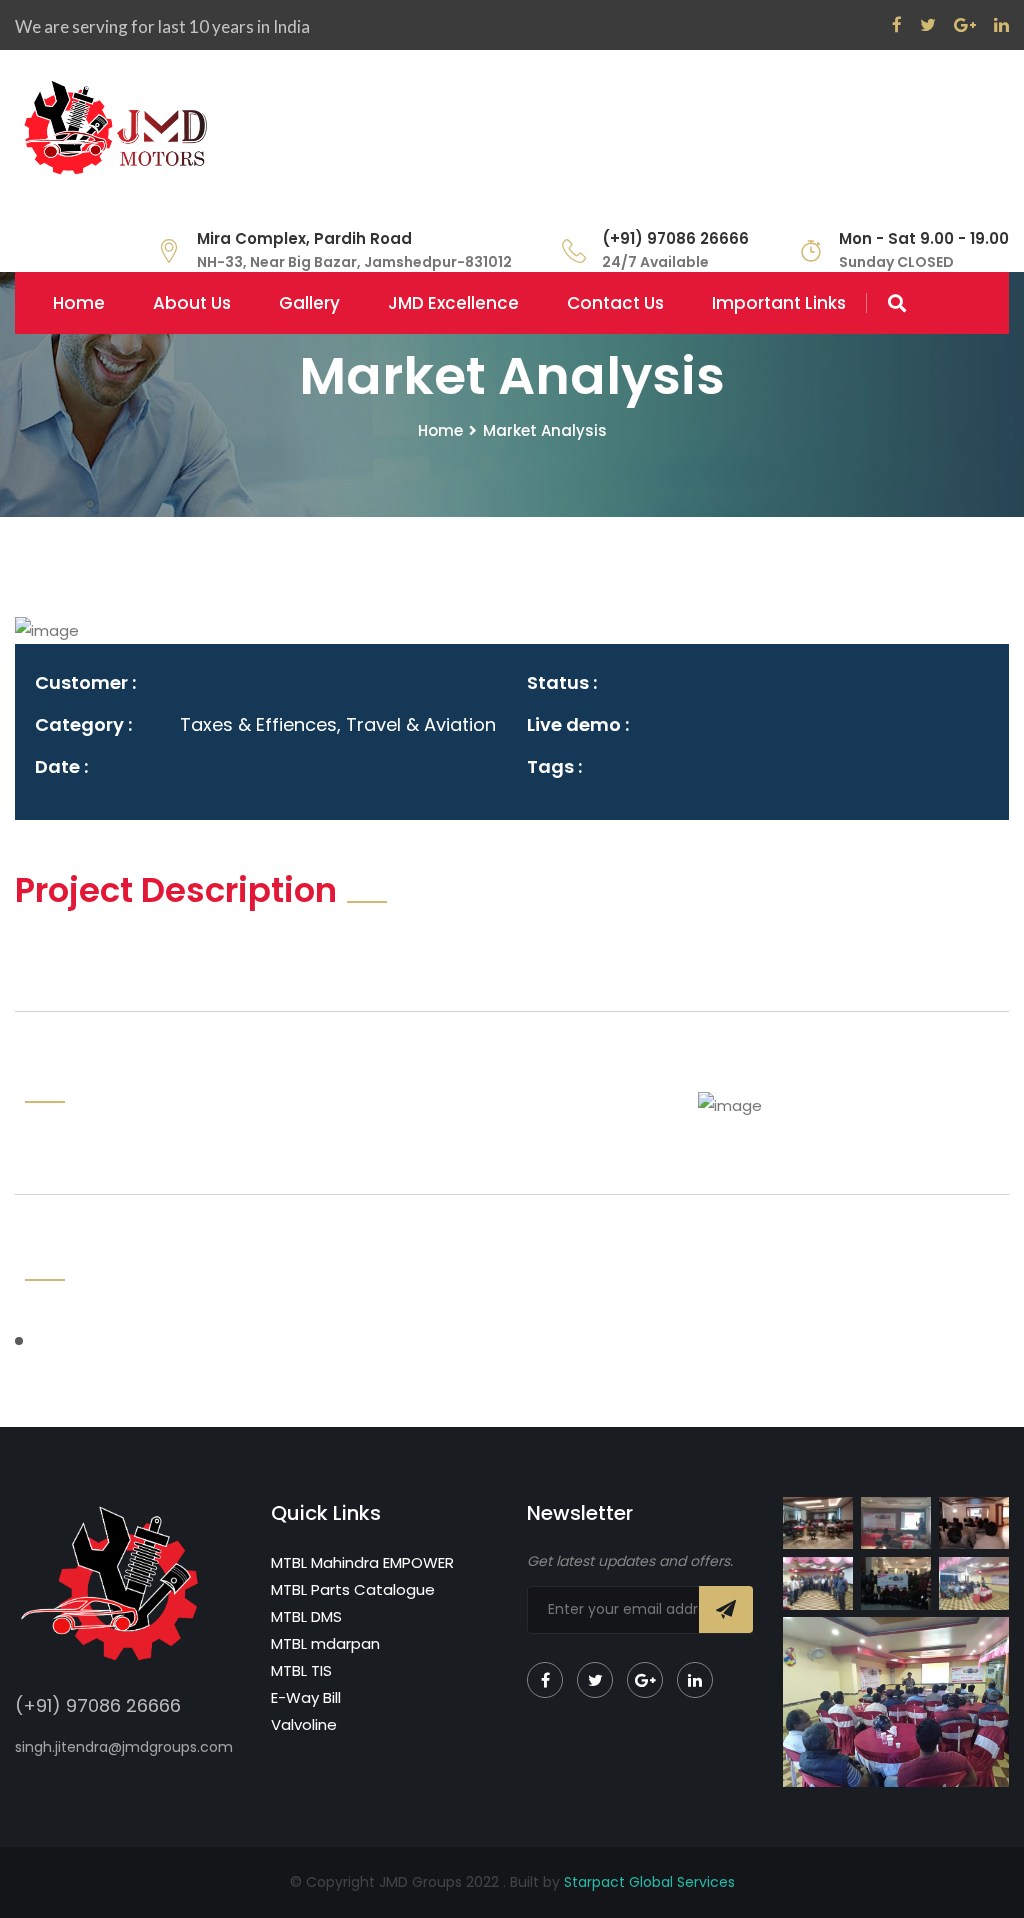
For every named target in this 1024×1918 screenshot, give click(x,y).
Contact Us (615, 303)
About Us (192, 303)
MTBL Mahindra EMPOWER (362, 1562)
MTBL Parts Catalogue (353, 1589)
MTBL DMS (306, 1616)
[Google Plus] (645, 1680)
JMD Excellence (453, 303)
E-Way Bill (306, 1697)
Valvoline (304, 1724)
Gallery (309, 303)
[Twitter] (595, 1680)
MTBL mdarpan (325, 1643)
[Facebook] (545, 1680)
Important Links (779, 303)
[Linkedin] (695, 1680)
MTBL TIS (301, 1670)
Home (79, 303)
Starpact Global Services (649, 1882)
